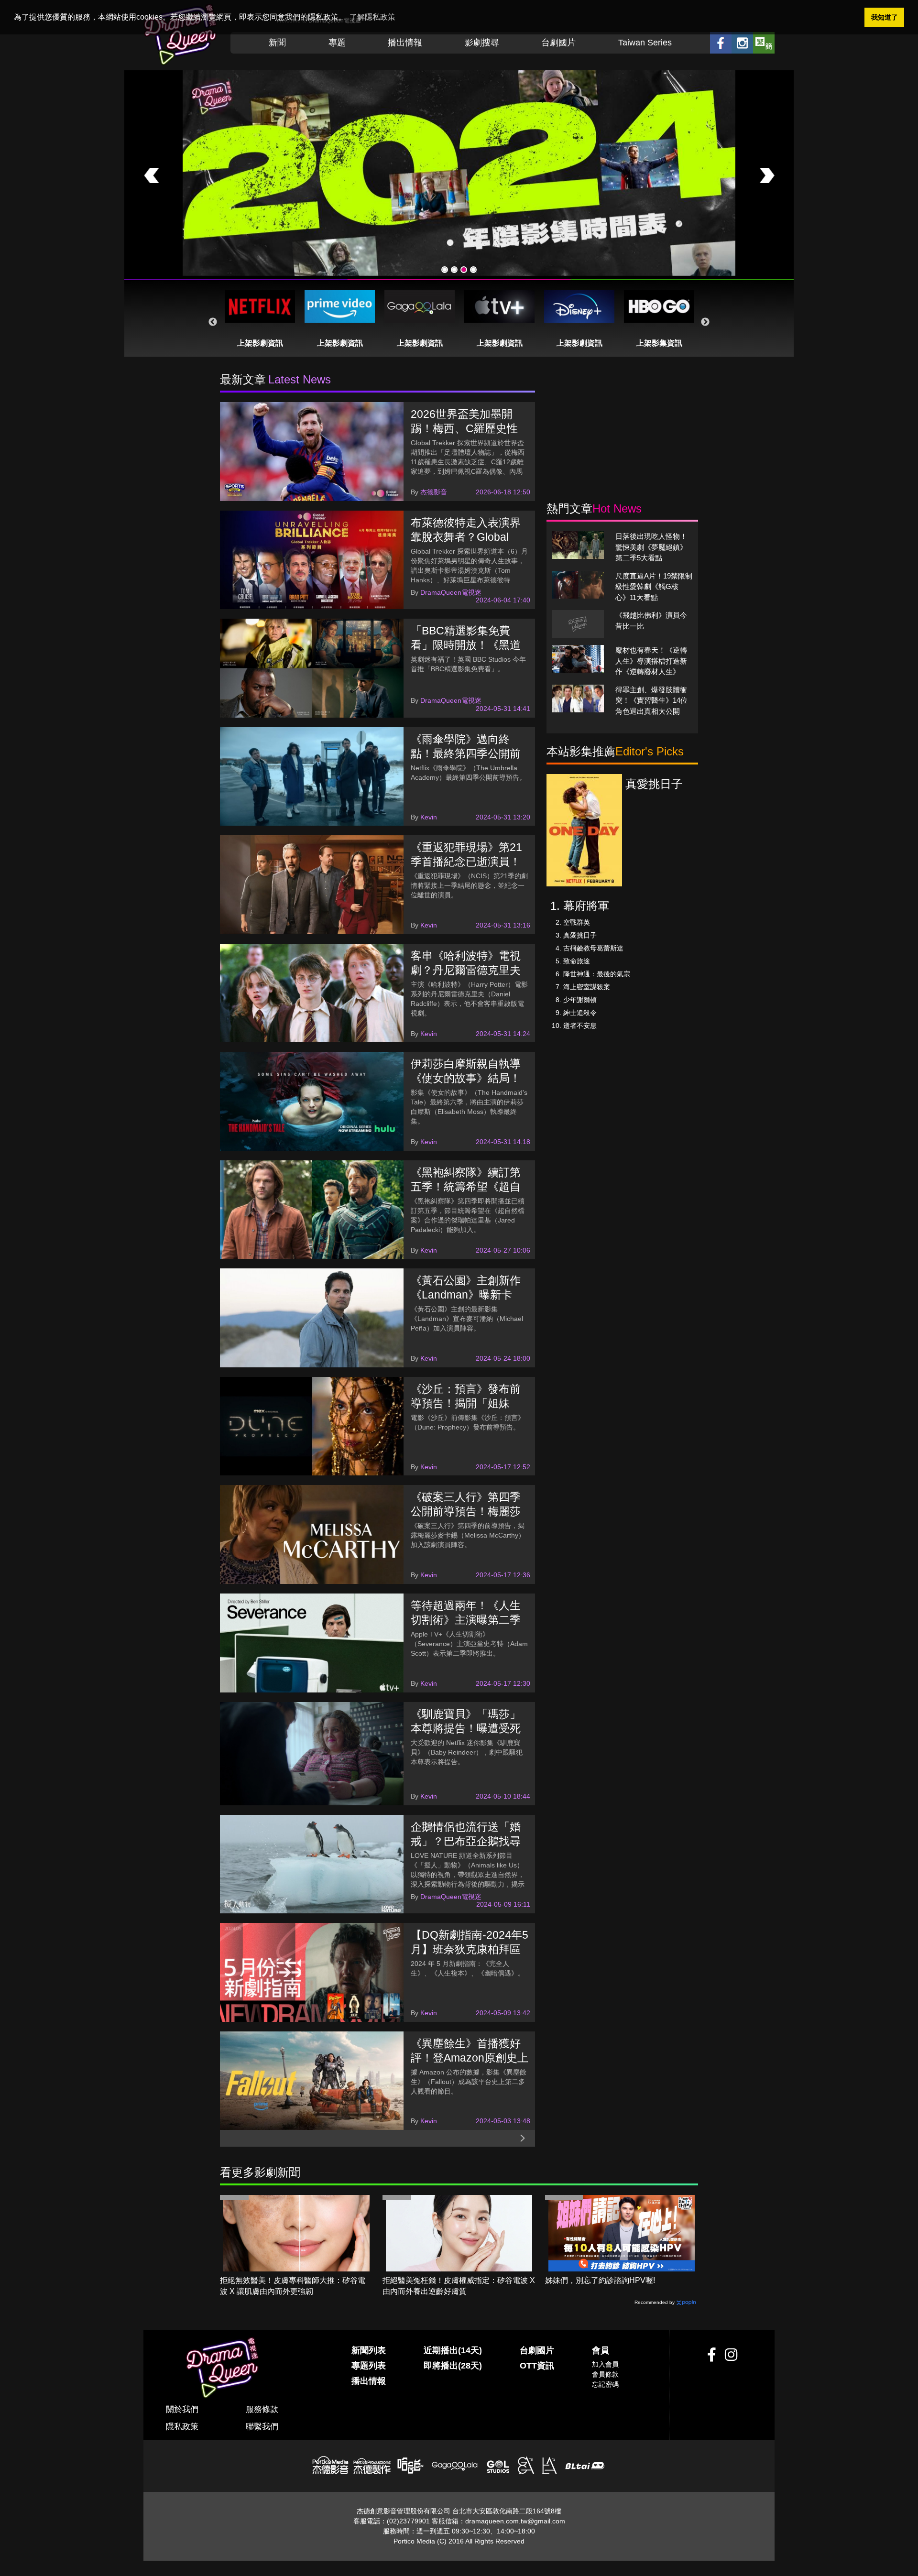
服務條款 (262, 2409)
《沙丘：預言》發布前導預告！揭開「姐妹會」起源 (466, 1403)
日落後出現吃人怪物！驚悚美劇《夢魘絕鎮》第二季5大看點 (651, 547)
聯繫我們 (262, 2427)
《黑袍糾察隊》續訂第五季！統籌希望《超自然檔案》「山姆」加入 (466, 1187)
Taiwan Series (645, 43)
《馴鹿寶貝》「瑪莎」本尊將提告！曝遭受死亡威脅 (466, 1728)
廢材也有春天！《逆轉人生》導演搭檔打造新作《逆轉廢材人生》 (651, 661)
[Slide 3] (464, 270)
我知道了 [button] (885, 17)
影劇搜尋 (482, 43)
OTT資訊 (537, 2366)
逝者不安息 (580, 1026)
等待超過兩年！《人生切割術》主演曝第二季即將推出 (466, 1620)
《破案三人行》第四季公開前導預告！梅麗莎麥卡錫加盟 (466, 1511)
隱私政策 (182, 2427)
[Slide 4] (473, 270)
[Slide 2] (454, 270)
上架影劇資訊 (260, 343)
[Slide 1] (445, 270)
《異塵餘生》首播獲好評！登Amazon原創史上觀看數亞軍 (470, 2058)
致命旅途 (577, 961)
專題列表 (369, 2366)
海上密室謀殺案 (587, 987)
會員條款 (605, 2374)
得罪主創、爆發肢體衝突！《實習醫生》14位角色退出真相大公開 (651, 700)
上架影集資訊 (659, 343)
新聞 (277, 43)
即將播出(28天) (453, 2366)
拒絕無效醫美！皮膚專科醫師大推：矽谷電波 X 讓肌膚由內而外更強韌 (293, 2286)
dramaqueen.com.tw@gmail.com (515, 2521)
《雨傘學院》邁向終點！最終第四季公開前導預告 (466, 753)
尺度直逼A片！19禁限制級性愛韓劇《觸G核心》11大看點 (654, 587)
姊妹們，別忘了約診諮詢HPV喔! (600, 2280)
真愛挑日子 (580, 935)
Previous (213, 322)
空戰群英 (577, 922)
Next (705, 322)
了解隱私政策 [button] (372, 17)
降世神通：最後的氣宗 (597, 974)
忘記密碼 (605, 2384)
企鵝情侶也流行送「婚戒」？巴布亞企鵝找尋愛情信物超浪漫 (466, 1841)
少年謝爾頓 (580, 1000)
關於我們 (182, 2409)
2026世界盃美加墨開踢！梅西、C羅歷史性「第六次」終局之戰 (464, 428)
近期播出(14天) (453, 2350)
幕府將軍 (586, 906)
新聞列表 (369, 2350)
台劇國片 (558, 43)
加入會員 (605, 2364)
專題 (337, 43)
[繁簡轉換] (764, 43)
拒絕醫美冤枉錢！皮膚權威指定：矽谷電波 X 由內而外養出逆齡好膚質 (459, 2286)
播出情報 (405, 43)
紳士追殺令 (580, 1013)
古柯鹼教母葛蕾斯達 (593, 948)
